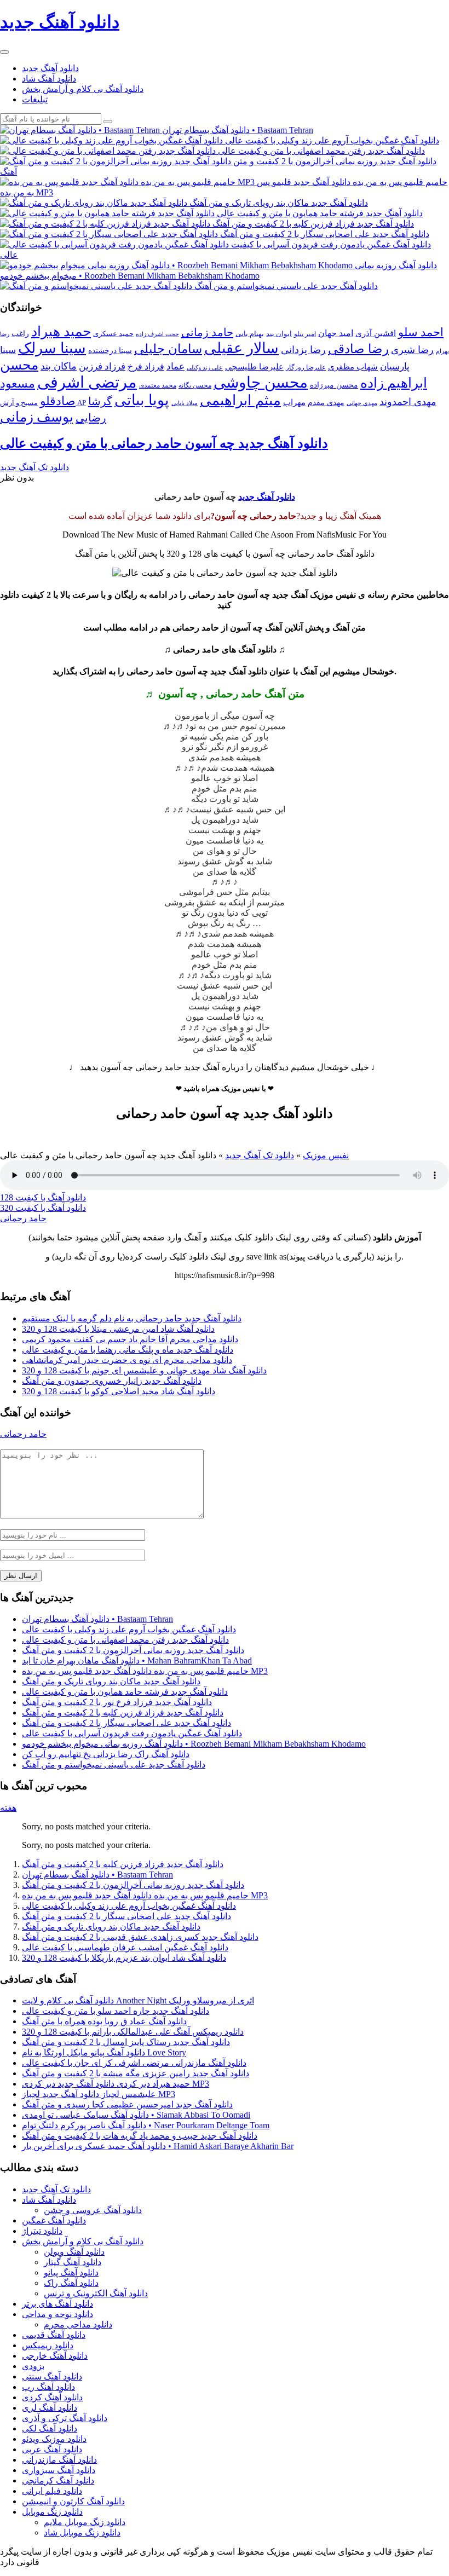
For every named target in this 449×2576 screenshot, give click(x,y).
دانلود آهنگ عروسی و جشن (93, 2210)
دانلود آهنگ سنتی (52, 2376)
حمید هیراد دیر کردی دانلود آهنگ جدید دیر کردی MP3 (116, 2084)
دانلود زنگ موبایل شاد (82, 2532)
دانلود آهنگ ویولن (74, 2252)
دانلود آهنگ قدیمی (54, 2335)
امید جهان (336, 333)
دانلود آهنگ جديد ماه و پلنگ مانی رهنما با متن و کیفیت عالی (128, 1350)
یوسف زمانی (37, 417)
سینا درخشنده (110, 350)
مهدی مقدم (326, 403)
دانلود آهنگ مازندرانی (59, 2460)
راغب (20, 334)
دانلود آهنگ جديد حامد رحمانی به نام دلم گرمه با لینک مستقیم (132, 1318)
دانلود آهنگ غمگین (54, 2220)
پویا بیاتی (142, 400)
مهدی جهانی (362, 403)
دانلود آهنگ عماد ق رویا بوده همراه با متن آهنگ (104, 2021)
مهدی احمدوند (408, 402)
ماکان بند (59, 366)
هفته (8, 1808)
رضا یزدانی (303, 350)
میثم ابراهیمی (240, 400)
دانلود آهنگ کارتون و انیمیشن (73, 2501)
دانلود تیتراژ (42, 2231)
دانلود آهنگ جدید (50, 68)
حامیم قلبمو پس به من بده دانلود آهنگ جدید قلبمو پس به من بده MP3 (145, 1671)
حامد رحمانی (23, 1218)
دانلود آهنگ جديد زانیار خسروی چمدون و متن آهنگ (112, 1381)
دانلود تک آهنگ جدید (34, 467)
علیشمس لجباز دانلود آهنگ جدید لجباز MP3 (99, 2094)
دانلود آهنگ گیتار (73, 2262)
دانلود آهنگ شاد (49, 79)
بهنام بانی (250, 334)
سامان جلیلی (168, 349)
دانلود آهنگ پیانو (71, 2272)
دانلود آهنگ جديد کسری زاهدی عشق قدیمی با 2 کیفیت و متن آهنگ (140, 1937)
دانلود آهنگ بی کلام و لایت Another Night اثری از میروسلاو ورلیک (138, 2000)
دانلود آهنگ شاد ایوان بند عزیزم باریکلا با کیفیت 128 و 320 (124, 1958)
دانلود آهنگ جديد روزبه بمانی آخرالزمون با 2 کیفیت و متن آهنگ (133, 1650)
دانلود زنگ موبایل (52, 2512)
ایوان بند (279, 334)
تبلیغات (35, 99)
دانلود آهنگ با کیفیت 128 (43, 1197)
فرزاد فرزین (102, 366)
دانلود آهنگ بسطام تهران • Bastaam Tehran (97, 1619)
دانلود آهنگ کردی (52, 2397)
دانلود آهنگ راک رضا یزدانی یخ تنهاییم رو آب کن (106, 1754)
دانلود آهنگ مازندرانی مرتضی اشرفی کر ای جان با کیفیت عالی (134, 2063)
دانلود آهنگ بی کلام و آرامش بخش (83, 89)
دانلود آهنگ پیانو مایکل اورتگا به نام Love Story (104, 2052)
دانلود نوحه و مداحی (57, 2314)
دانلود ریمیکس (48, 2345)
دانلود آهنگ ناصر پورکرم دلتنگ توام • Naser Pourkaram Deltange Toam (146, 2125)
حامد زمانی (207, 332)
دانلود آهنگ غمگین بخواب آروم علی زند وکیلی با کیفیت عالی (129, 1629)
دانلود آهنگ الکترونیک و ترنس (96, 2293)
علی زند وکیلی (205, 368)
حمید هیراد (61, 331)
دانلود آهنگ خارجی (55, 2356)
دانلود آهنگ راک (71, 2283)
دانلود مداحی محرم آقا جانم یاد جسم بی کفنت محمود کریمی (130, 1339)
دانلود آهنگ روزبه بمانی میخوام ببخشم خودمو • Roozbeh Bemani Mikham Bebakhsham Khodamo (194, 1744)
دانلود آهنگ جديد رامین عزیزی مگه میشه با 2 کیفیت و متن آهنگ (136, 2073)
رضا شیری (412, 350)
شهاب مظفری (353, 366)
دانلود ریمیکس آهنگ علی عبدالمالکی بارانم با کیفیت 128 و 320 (133, 2032)
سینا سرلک (52, 348)
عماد (175, 366)
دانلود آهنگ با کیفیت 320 (43, 1208)
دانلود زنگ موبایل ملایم (85, 2522)
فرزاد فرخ (146, 366)
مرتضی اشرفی (87, 382)
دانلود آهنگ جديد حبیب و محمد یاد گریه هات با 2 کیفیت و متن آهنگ (140, 2136)
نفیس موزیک (326, 1155)
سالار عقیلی (241, 348)
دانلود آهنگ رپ (48, 2387)
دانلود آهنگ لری (50, 2408)
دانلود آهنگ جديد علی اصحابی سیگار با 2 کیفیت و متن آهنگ (126, 1723)
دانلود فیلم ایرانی (52, 2491)
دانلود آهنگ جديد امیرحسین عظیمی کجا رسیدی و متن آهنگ (127, 2104)
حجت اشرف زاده (157, 334)
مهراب (294, 402)
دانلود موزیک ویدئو (54, 2439)
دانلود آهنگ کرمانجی (58, 2480)
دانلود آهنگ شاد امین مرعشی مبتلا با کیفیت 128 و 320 (118, 1329)
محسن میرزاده (334, 385)
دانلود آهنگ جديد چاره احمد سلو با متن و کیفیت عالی (116, 2011)
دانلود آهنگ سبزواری (59, 2470)
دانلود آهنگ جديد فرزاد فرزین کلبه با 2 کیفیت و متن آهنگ (123, 1712)
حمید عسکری (113, 334)
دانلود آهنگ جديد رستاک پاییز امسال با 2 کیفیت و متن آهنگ (126, 2042)
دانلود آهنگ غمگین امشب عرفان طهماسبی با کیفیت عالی (125, 1947)
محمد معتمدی (158, 386)
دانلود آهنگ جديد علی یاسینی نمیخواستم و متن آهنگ (114, 1764)
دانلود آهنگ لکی (50, 2428)
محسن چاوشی (261, 382)
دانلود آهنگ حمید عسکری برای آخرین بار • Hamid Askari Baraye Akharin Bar (158, 2146)
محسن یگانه (195, 385)
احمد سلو (421, 332)
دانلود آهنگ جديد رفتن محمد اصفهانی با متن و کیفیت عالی (125, 1640)
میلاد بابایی (185, 403)
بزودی (33, 2366)
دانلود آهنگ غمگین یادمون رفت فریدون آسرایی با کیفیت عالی (132, 1733)
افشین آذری (376, 333)
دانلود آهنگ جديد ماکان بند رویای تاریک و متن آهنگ (111, 1681)
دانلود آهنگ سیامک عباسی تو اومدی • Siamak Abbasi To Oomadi (136, 2115)
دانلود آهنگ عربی (52, 2449)
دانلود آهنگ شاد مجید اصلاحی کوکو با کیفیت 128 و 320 (119, 1391)
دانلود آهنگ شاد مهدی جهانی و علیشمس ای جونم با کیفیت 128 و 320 (144, 1370)
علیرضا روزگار (306, 367)
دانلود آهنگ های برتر (57, 2304)
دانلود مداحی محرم (78, 2324)
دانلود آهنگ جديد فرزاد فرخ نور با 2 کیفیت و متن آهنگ (117, 1702)
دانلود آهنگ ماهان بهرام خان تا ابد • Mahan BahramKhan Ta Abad (137, 1660)
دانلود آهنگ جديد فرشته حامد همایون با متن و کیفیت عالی (125, 1692)
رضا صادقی (358, 349)
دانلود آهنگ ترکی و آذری (65, 2418)
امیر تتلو (305, 334)
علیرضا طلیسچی (254, 366)
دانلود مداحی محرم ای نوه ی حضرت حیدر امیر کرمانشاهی (127, 1360)
